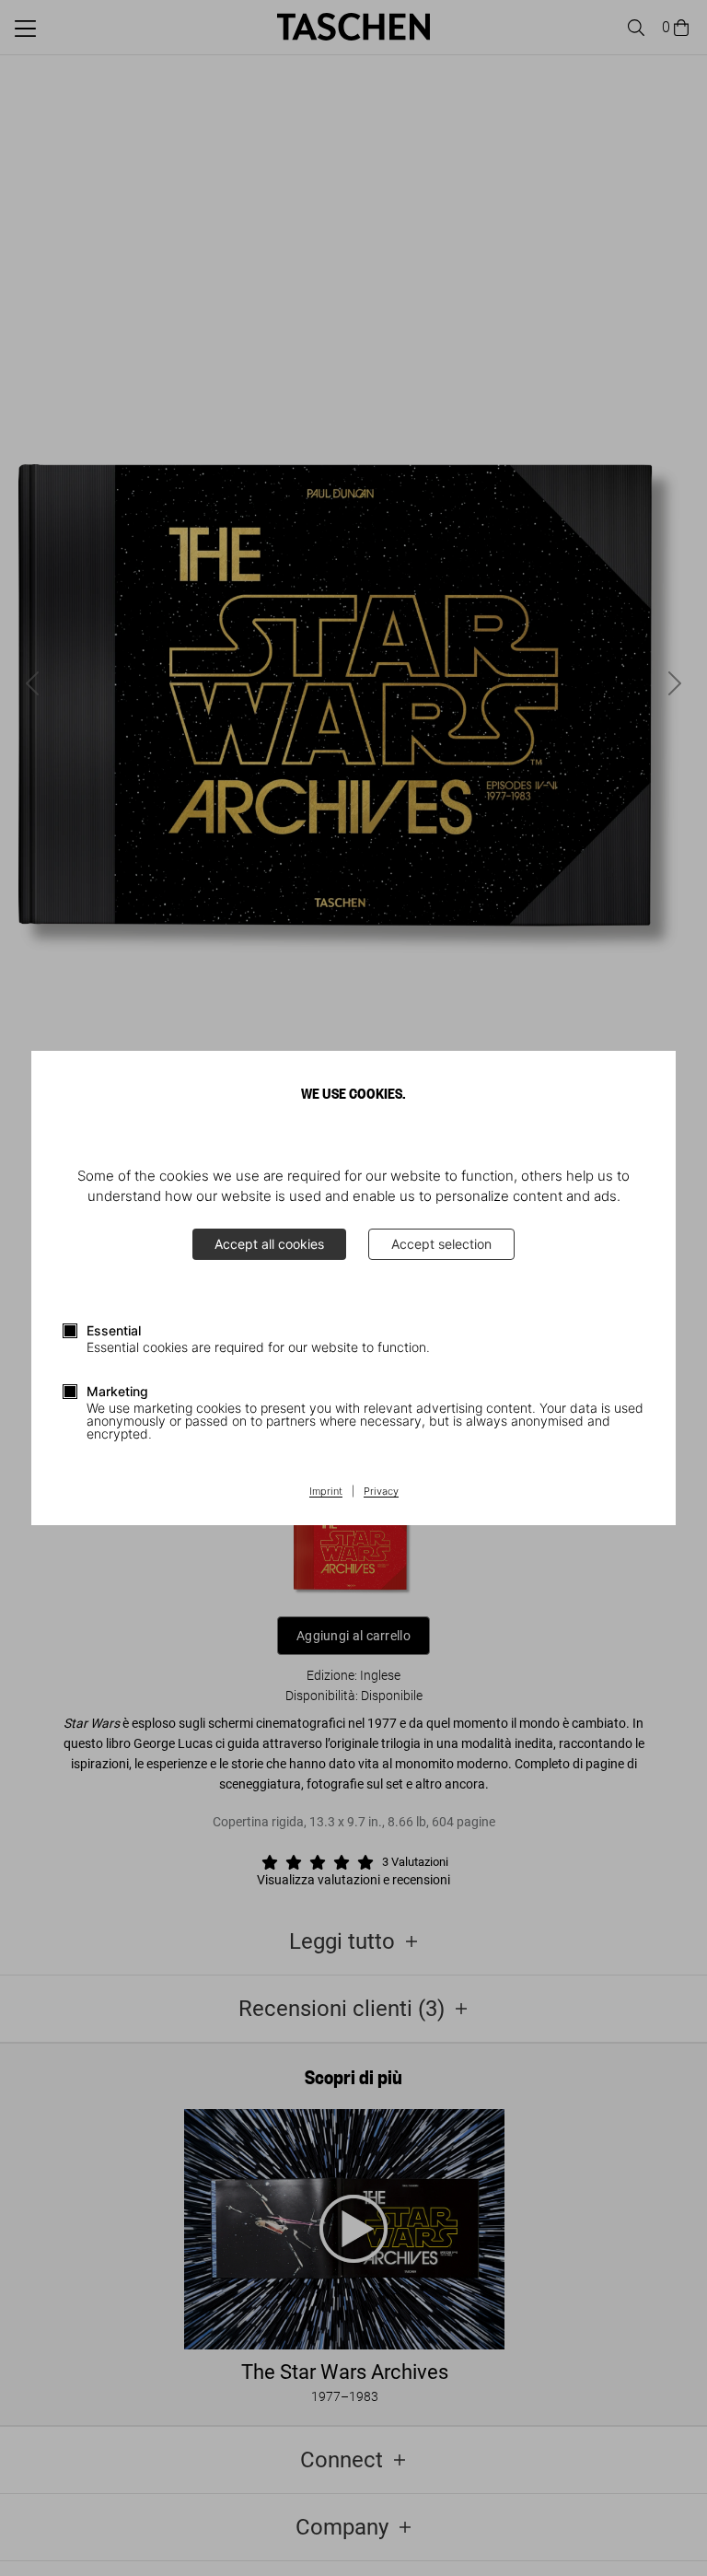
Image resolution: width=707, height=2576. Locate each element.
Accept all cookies (269, 1244)
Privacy (381, 1492)
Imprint (326, 1492)
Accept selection (441, 1244)
